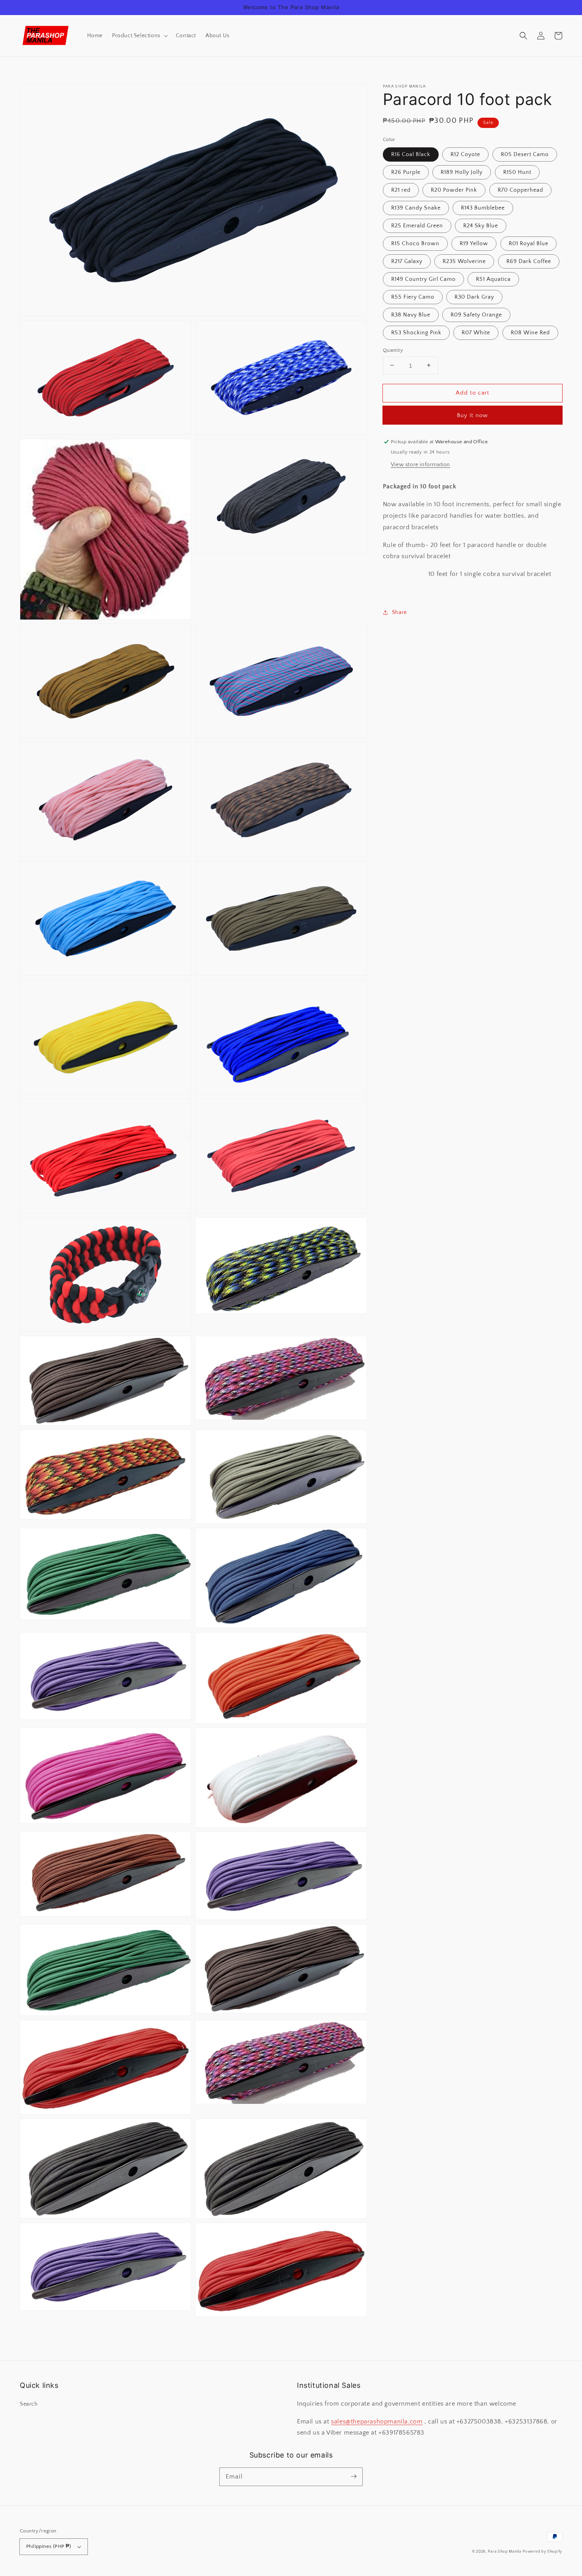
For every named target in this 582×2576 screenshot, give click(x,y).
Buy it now (472, 415)
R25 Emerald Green (417, 225)
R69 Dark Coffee (529, 261)
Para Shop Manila (504, 2552)
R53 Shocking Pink (416, 332)
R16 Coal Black (411, 154)
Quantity (393, 350)
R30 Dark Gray (474, 297)
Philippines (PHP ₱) (49, 2546)
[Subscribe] (354, 2477)
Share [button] (399, 612)
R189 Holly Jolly (462, 172)
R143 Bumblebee (483, 208)
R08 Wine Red (530, 332)
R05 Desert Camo (525, 154)
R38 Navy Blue (411, 315)
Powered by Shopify (542, 2552)
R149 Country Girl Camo (423, 279)
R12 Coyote (465, 154)
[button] (139, 36)
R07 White (476, 332)
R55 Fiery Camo (413, 297)
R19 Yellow (474, 243)
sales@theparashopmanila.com (377, 2422)
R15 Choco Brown (415, 243)
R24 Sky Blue (481, 225)
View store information (420, 465)
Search (29, 2404)
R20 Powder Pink (454, 190)
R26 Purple (406, 172)
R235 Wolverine (464, 261)
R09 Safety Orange (476, 315)
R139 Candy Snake (416, 208)
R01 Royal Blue (529, 243)
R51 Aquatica (493, 279)
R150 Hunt (517, 172)
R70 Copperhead (520, 190)
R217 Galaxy (407, 261)
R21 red (401, 190)
